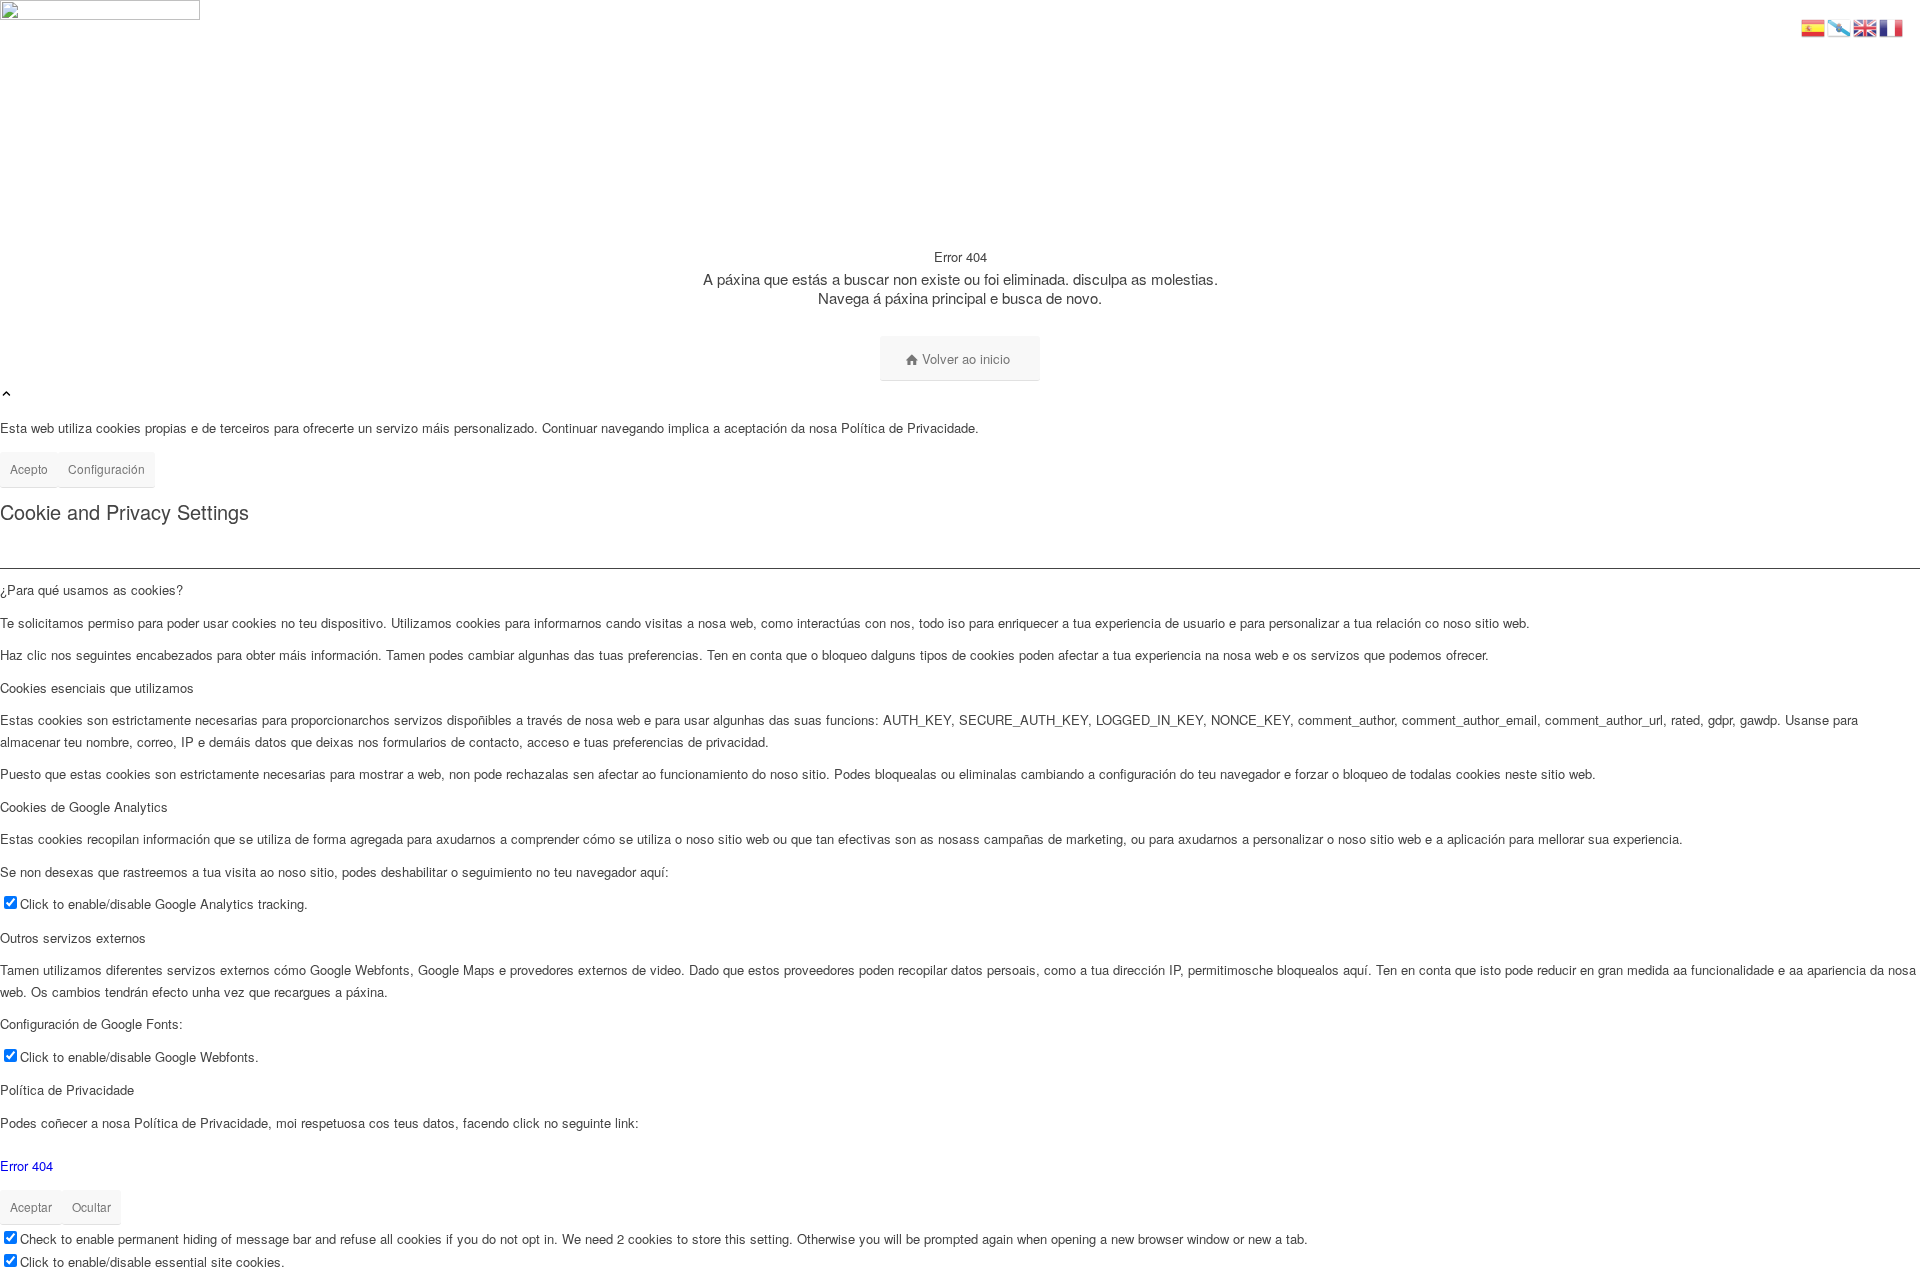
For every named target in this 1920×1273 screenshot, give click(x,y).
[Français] (1892, 25)
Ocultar (91, 1206)
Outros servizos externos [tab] (73, 937)
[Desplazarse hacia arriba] (6, 394)
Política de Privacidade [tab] (67, 1089)
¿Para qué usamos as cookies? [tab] (91, 589)
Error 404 (26, 1165)
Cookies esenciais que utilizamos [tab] (97, 687)
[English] (1866, 25)
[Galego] (1840, 25)
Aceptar (31, 1206)
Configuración (106, 468)
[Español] (1814, 25)
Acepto (29, 468)
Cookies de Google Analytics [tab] (84, 806)
